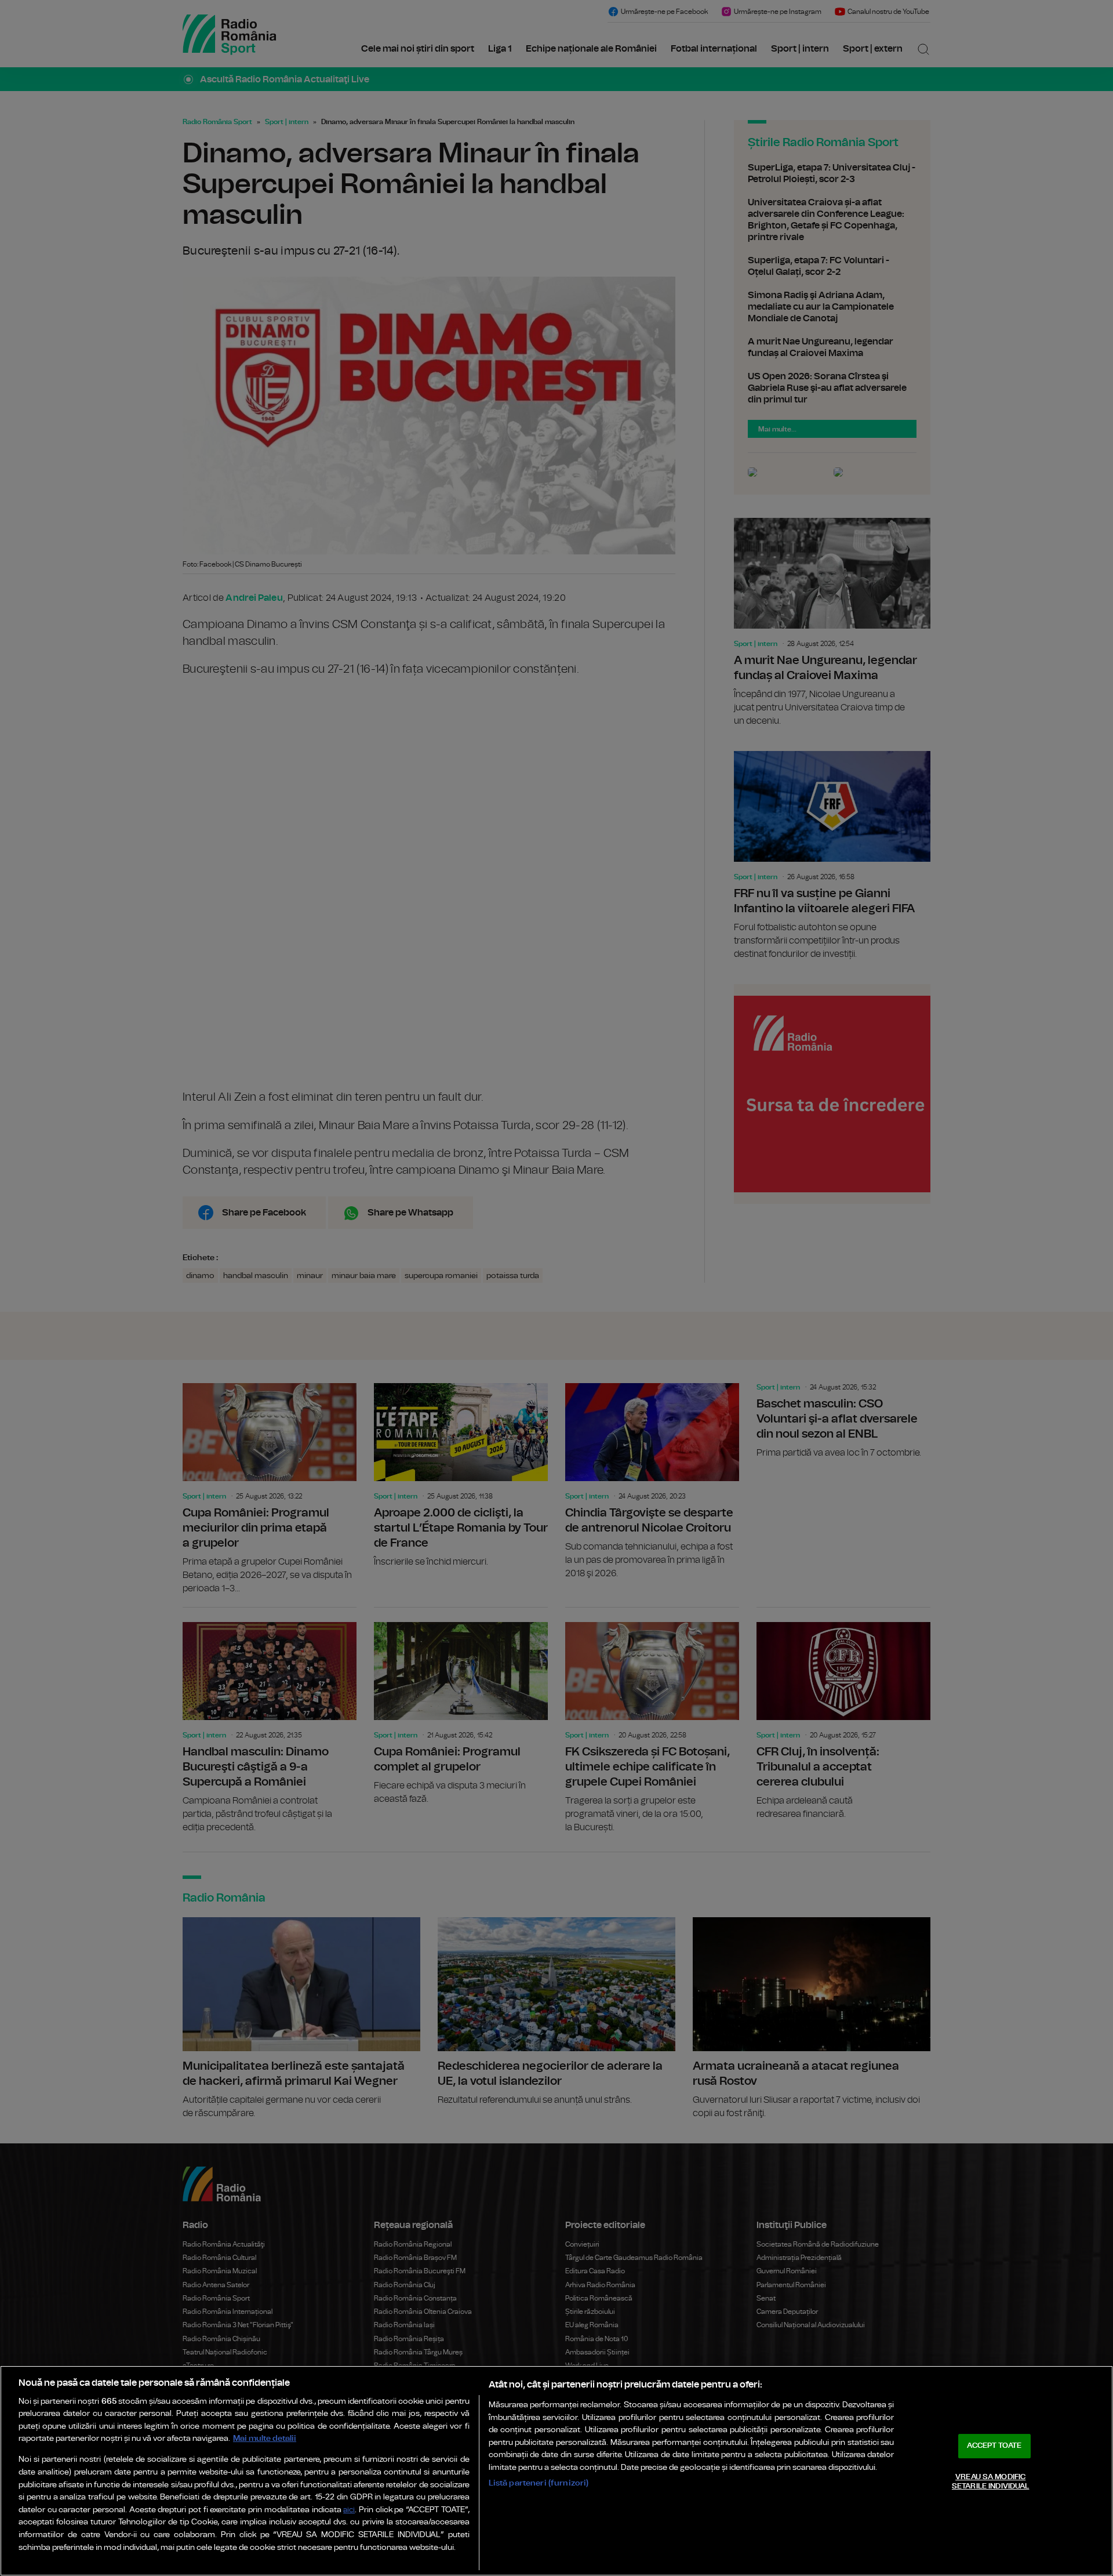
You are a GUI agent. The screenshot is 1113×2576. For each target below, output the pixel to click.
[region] (556, 2471)
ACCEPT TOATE (994, 2446)
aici (349, 2510)
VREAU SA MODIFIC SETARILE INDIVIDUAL (990, 2482)
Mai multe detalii (265, 2438)
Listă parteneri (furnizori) (539, 2483)
